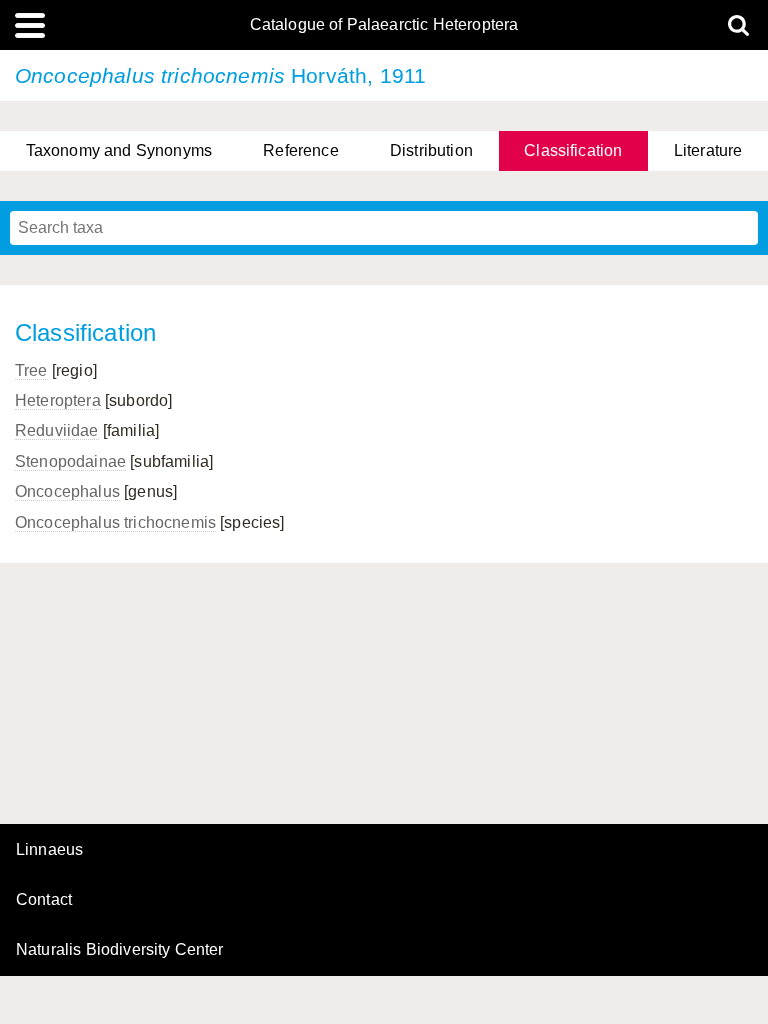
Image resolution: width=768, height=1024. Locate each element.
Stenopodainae (70, 461)
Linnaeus (49, 850)
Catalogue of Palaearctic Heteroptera (384, 25)
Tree (31, 370)
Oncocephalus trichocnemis (115, 522)
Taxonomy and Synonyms (119, 150)
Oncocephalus (67, 491)
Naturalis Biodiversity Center (120, 950)
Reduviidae (57, 430)
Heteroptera (58, 400)
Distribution (431, 150)
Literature (708, 150)
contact (44, 899)
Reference (300, 150)
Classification (573, 150)
